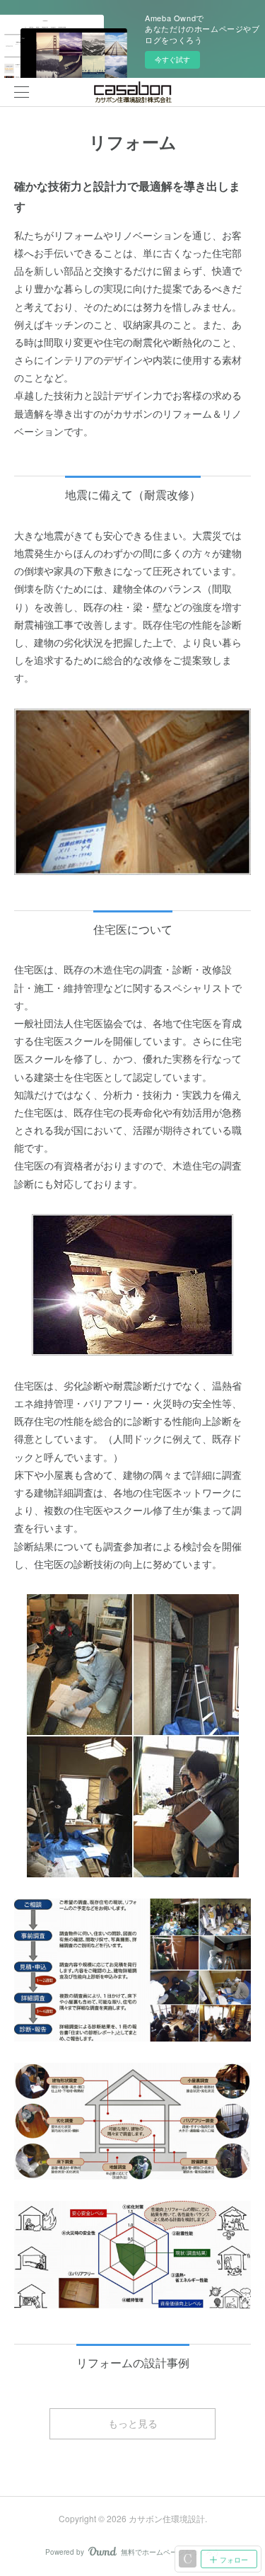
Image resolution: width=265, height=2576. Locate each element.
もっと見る (133, 2423)
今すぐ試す (172, 59)
